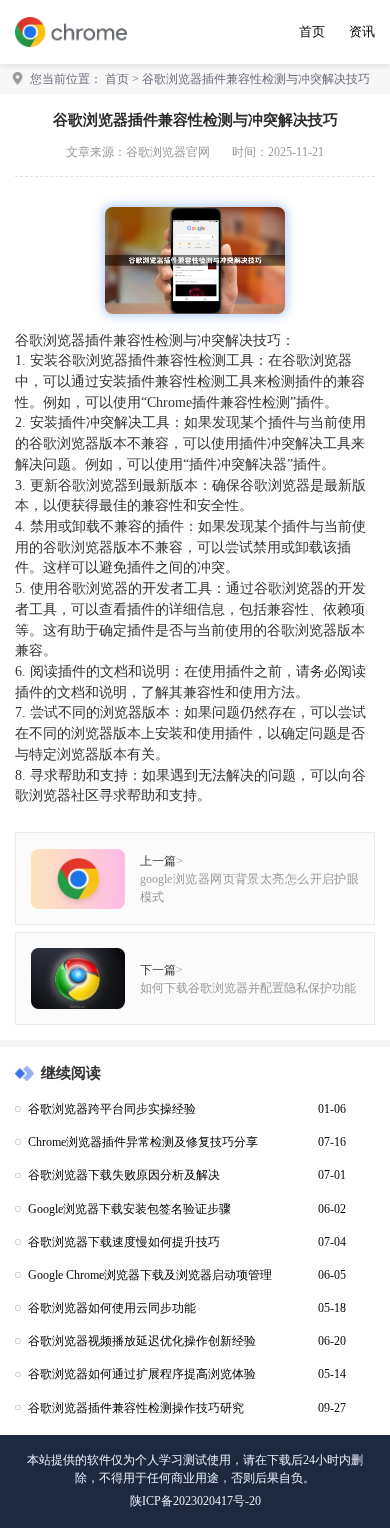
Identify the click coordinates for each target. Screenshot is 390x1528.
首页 (312, 31)
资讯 (362, 31)
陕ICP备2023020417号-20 (195, 1501)
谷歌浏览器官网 (168, 152)
